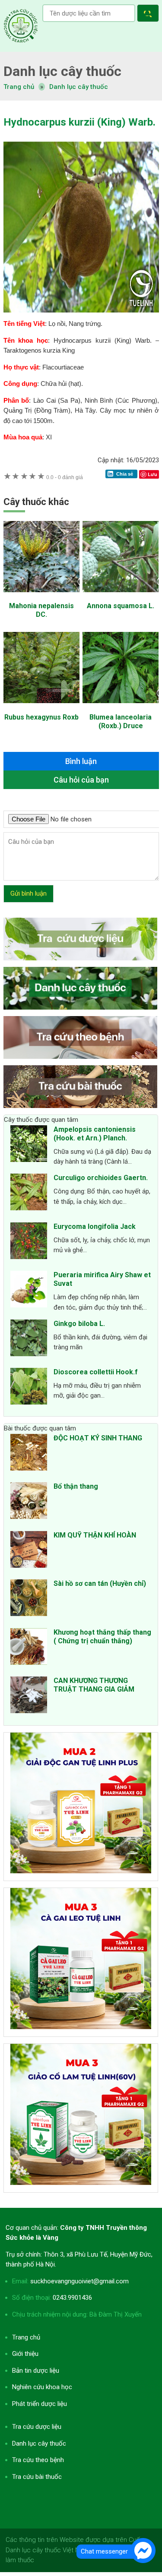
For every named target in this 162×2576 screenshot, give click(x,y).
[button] (150, 14)
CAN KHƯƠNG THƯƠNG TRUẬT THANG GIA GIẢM (94, 1685)
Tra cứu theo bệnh (38, 2460)
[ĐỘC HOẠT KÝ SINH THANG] (29, 1454)
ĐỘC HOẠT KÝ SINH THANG (98, 1438)
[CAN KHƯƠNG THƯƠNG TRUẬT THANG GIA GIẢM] (29, 1696)
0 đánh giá (65, 477)
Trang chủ (26, 2337)
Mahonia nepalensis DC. (41, 610)
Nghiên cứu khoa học (42, 2387)
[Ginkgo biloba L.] (29, 1339)
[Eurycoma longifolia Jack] (29, 1242)
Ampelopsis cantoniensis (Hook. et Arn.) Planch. (95, 1134)
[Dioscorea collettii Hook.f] (29, 1388)
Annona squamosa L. (121, 606)
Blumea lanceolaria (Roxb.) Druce (121, 721)
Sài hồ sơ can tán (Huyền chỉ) (100, 1583)
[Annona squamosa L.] (121, 597)
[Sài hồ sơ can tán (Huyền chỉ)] (29, 1599)
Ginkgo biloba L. (79, 1324)
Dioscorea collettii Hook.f (96, 1372)
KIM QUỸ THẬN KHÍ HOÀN (95, 1535)
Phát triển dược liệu (40, 2404)
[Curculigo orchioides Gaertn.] (29, 1193)
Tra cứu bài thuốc (37, 2477)
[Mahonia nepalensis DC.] (41, 597)
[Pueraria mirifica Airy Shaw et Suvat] (29, 1291)
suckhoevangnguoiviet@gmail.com (79, 2281)
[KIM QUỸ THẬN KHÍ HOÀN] (29, 1551)
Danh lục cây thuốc (79, 87)
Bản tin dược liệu (36, 2371)
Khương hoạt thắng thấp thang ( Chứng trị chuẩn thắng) (102, 1637)
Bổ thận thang (76, 1486)
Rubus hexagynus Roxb (41, 717)
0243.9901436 (72, 2298)
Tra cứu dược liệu (21, 26)
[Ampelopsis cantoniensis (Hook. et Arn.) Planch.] (29, 1145)
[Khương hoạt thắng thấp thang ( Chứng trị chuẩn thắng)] (29, 1648)
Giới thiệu (25, 2354)
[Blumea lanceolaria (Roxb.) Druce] (121, 707)
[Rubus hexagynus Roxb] (41, 707)
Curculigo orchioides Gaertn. (101, 1178)
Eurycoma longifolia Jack (95, 1226)
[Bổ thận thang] (29, 1502)
